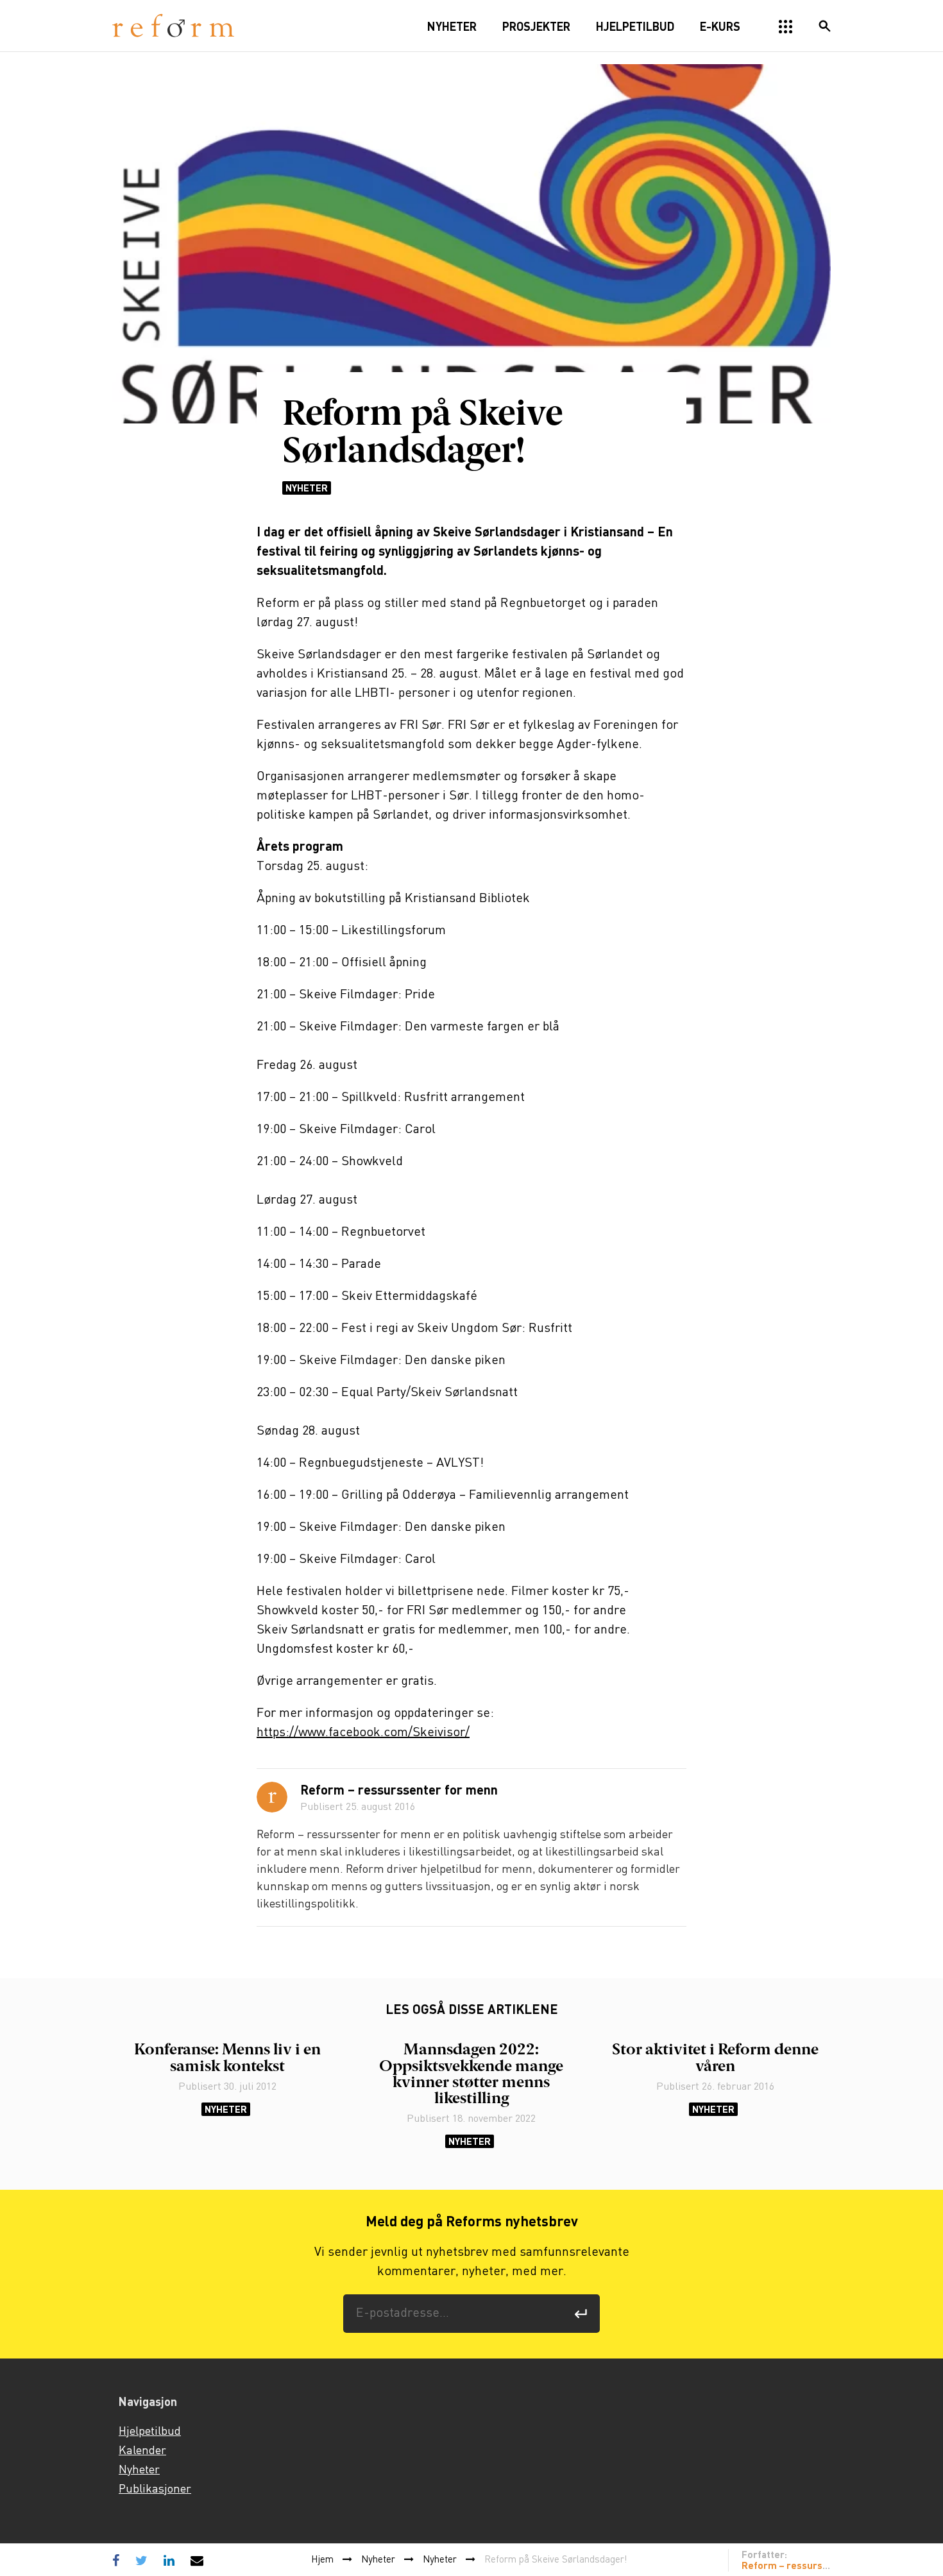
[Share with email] (197, 2560)
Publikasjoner (155, 2489)
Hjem (322, 2560)
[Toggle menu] (786, 27)
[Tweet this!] (141, 2560)
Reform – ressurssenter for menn (399, 1791)
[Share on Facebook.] (119, 2560)
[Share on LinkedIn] (169, 2560)
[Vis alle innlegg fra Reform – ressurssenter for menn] (272, 1797)
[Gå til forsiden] (173, 26)
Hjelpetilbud (150, 2432)
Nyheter (307, 488)
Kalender (142, 2451)
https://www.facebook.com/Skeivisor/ (363, 1733)
